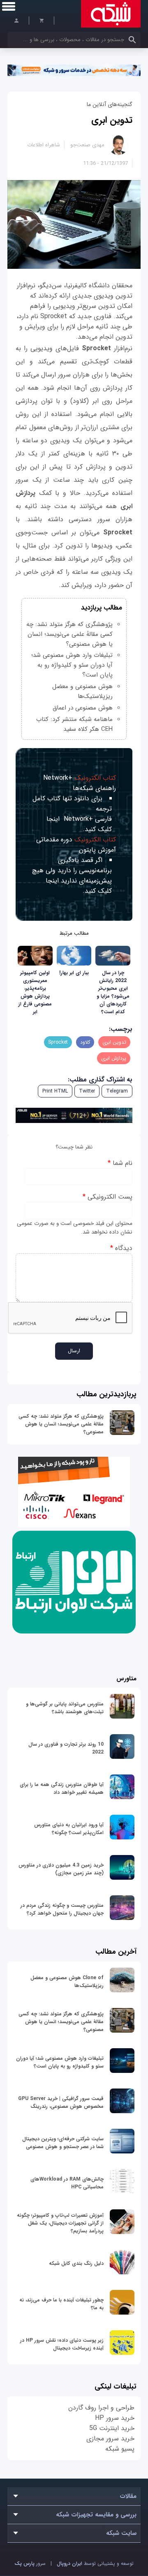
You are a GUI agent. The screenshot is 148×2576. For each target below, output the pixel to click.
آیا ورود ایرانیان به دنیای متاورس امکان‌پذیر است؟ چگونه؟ (69, 1829)
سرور (30, 2563)
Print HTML (55, 1091)
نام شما (120, 1163)
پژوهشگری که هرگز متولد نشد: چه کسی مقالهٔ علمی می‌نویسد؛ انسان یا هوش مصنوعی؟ (61, 1424)
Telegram (117, 1091)
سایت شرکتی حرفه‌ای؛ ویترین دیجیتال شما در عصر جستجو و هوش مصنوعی (63, 2143)
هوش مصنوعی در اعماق (83, 708)
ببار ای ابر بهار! (74, 973)
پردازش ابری (114, 1058)
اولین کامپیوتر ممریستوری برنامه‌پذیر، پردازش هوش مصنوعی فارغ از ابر (35, 992)
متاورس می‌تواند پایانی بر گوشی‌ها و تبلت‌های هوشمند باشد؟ (65, 1708)
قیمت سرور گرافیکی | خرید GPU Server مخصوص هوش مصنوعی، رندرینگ (61, 2102)
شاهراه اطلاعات (44, 145)
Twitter (87, 1091)
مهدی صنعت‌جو (87, 145)
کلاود (85, 1042)
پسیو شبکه (120, 2449)
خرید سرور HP (115, 2418)
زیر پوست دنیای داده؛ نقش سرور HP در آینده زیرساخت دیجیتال (62, 2344)
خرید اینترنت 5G (112, 2428)
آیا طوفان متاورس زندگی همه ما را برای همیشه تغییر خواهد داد (62, 1788)
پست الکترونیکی (108, 1197)
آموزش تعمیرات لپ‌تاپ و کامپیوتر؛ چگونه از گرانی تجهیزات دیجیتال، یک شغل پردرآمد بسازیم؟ (60, 2223)
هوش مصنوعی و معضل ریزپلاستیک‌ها (82, 691)
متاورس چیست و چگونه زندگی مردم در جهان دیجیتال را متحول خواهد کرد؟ (62, 1909)
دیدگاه (121, 1248)
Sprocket (58, 1042)
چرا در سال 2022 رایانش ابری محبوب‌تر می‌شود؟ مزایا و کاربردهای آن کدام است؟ (113, 992)
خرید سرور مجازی (110, 2439)
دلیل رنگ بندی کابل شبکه (76, 2263)
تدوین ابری (112, 120)
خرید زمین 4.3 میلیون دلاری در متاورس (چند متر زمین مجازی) (61, 1869)
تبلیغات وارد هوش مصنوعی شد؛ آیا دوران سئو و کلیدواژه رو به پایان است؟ (72, 665)
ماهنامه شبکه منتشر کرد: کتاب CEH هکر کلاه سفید (74, 724)
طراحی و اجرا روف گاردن (101, 2408)
